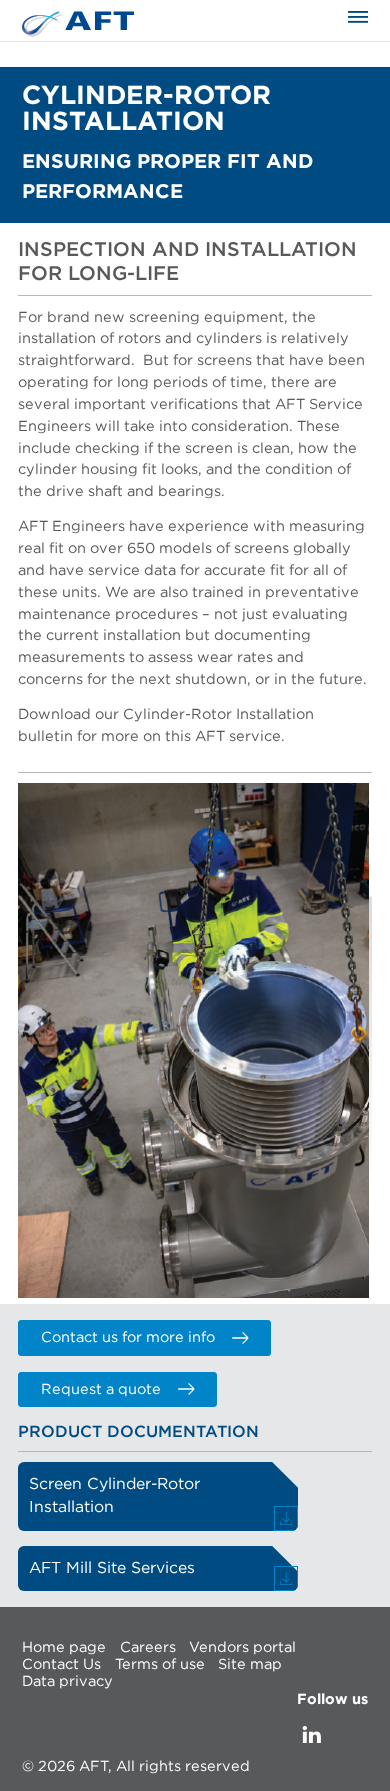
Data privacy (67, 1681)
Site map (250, 1664)
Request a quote (101, 1389)
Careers (148, 1646)
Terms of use (160, 1664)
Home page (64, 1646)
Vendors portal (242, 1646)
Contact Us (61, 1664)
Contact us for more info (128, 1337)
